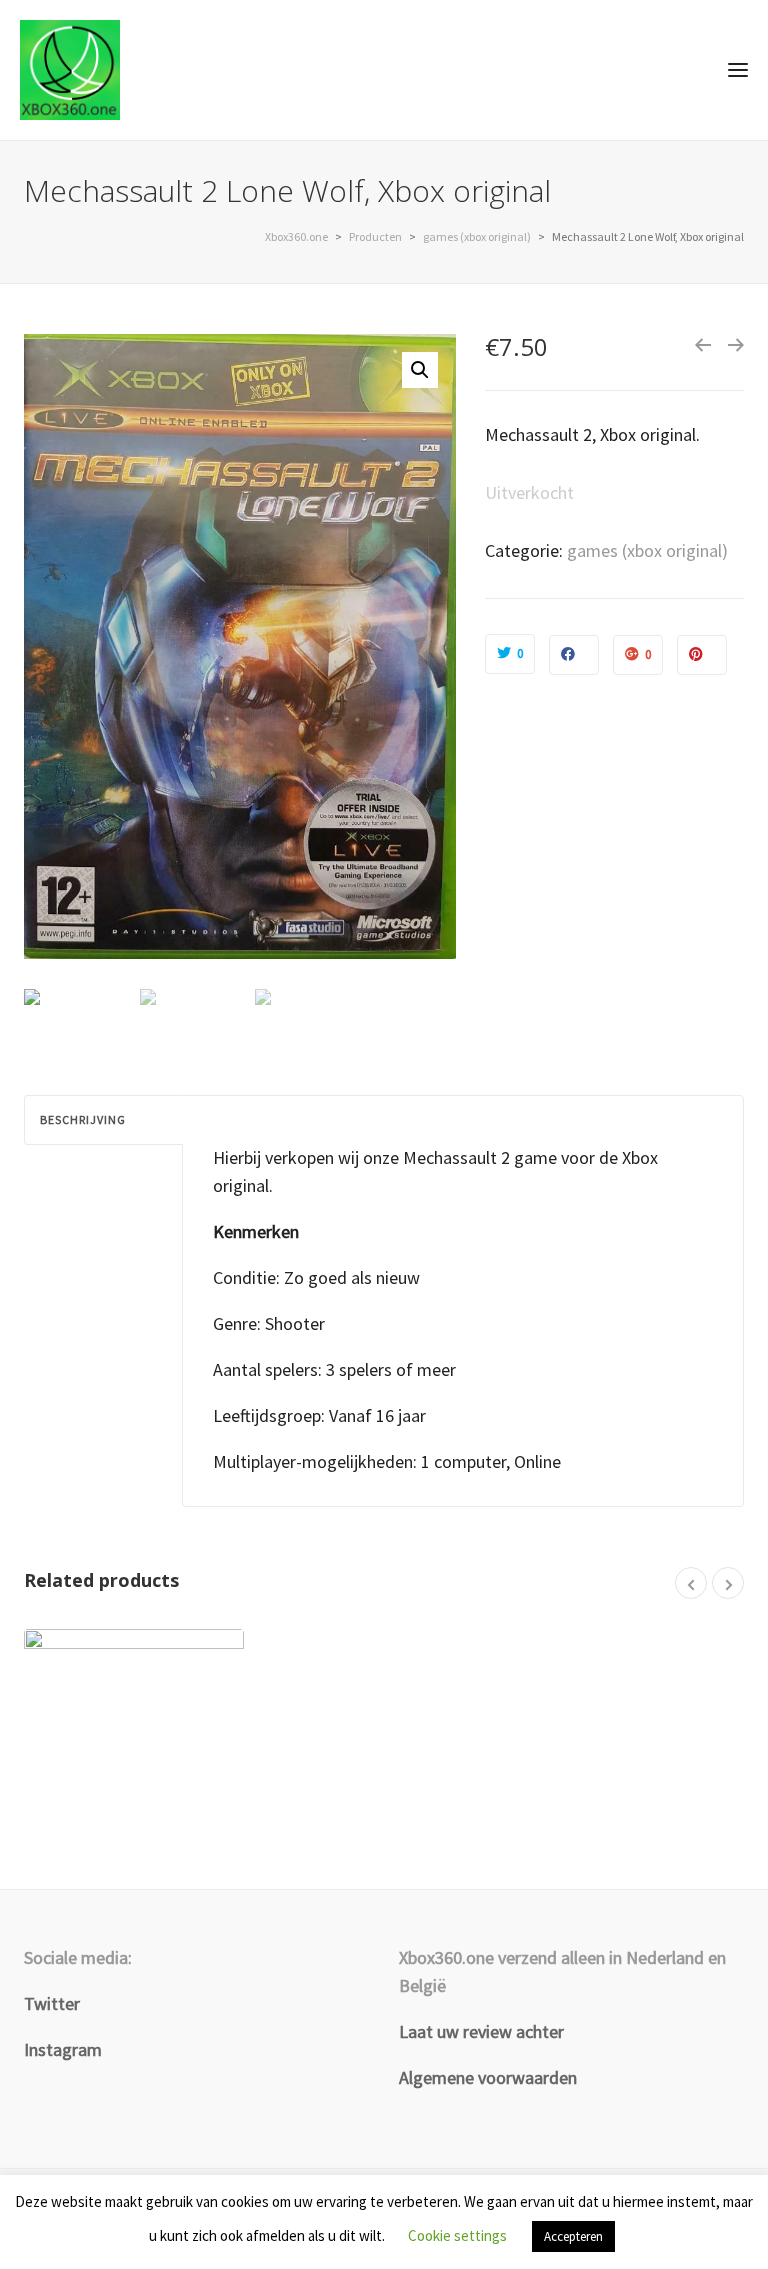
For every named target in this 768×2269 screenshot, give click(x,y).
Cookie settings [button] (457, 2235)
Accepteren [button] (573, 2236)
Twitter (52, 2003)
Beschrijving (83, 1119)
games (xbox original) (647, 550)
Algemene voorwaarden (488, 2077)
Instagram (63, 2049)
